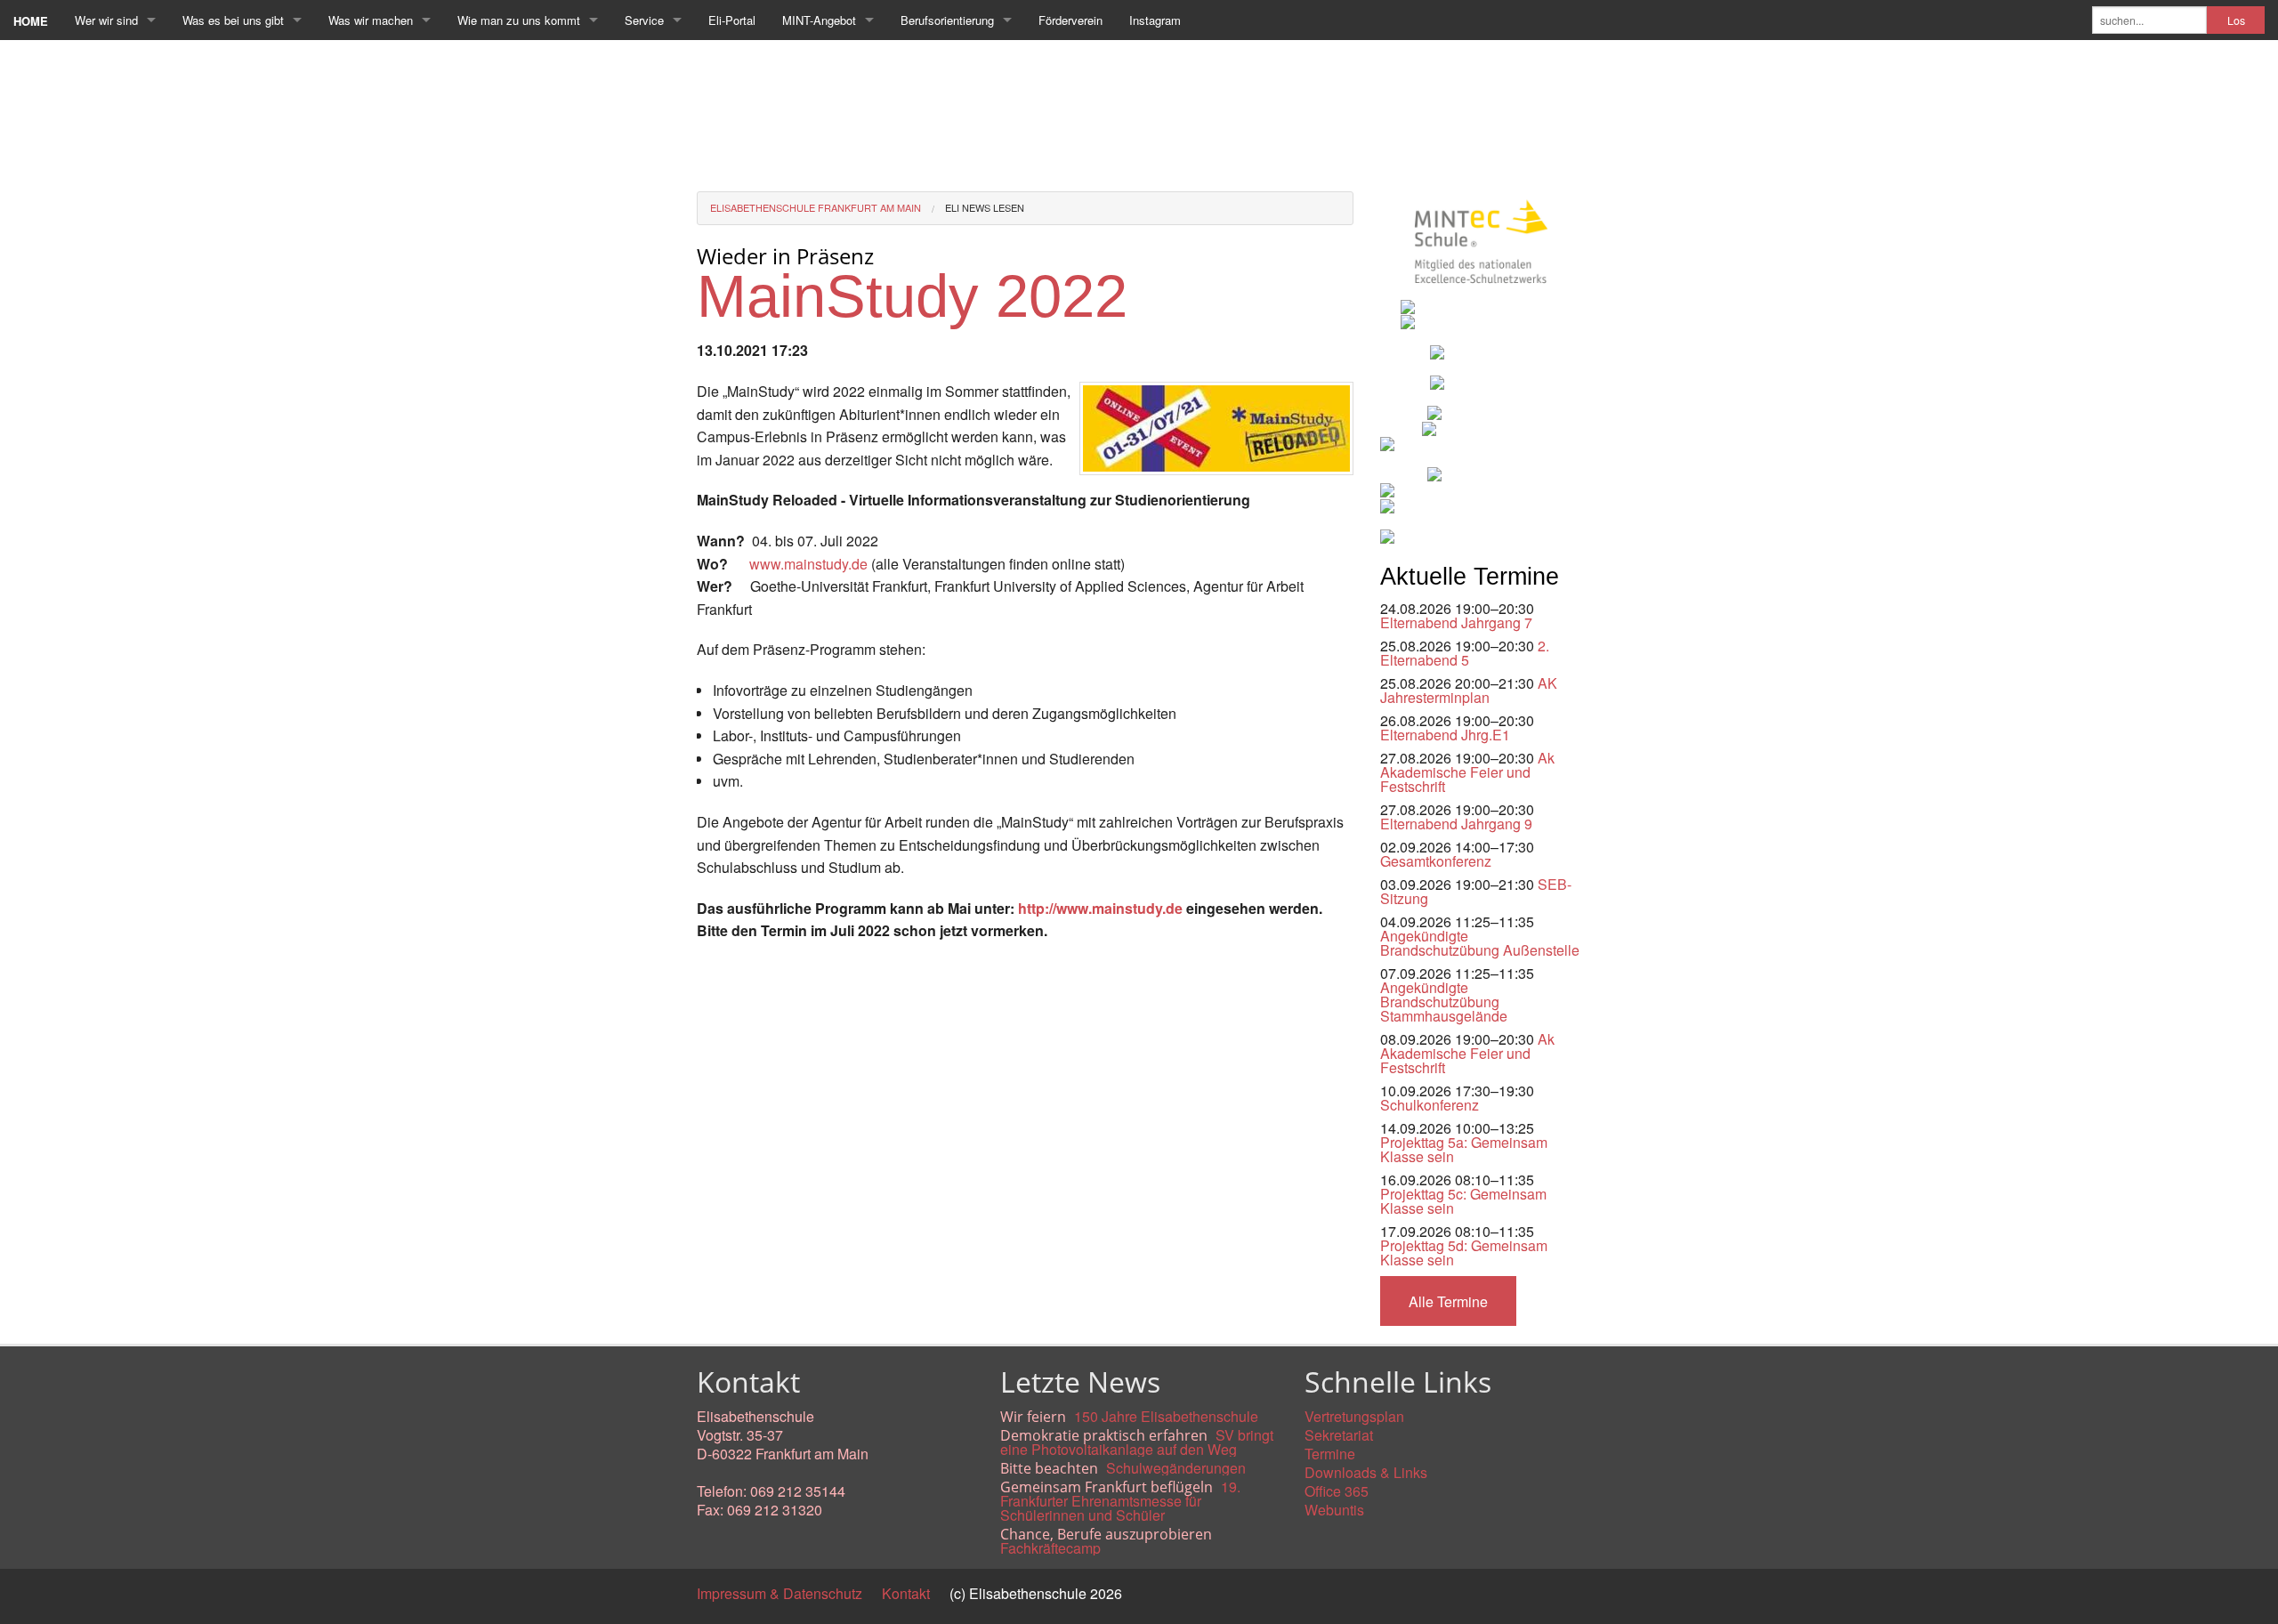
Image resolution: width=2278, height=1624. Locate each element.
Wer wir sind (106, 20)
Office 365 (1337, 1491)
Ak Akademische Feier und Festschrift (1467, 772)
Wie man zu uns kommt (519, 20)
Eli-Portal (732, 20)
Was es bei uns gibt (233, 20)
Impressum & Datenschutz (780, 1593)
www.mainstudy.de (808, 564)
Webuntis (1334, 1510)
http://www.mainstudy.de (1100, 908)
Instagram (1155, 20)
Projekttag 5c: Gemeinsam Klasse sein (1463, 1201)
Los (2236, 20)
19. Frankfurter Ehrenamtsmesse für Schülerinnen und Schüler (1120, 1501)
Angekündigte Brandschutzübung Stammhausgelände (1444, 1002)
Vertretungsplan (1354, 1416)
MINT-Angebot (819, 20)
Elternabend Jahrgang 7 (1456, 622)
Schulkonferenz (1430, 1105)
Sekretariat (1339, 1435)
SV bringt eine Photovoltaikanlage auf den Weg (1137, 1442)
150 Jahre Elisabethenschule (1166, 1416)
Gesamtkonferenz (1436, 861)
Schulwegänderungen (1176, 1468)
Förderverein (1070, 20)
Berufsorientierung (947, 20)
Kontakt (906, 1593)
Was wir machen (371, 20)
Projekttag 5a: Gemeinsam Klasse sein (1464, 1149)
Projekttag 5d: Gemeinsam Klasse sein (1464, 1252)
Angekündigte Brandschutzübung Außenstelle (1480, 943)
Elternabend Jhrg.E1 (1445, 735)
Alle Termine (1448, 1301)
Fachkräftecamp (1050, 1548)
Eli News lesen (985, 207)
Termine (1330, 1454)
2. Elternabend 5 (1465, 653)
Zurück (719, 971)
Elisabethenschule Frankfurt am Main (816, 207)
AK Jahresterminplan (1469, 690)
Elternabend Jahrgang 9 (1456, 824)
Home (31, 21)
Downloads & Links (1366, 1472)
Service (644, 20)
